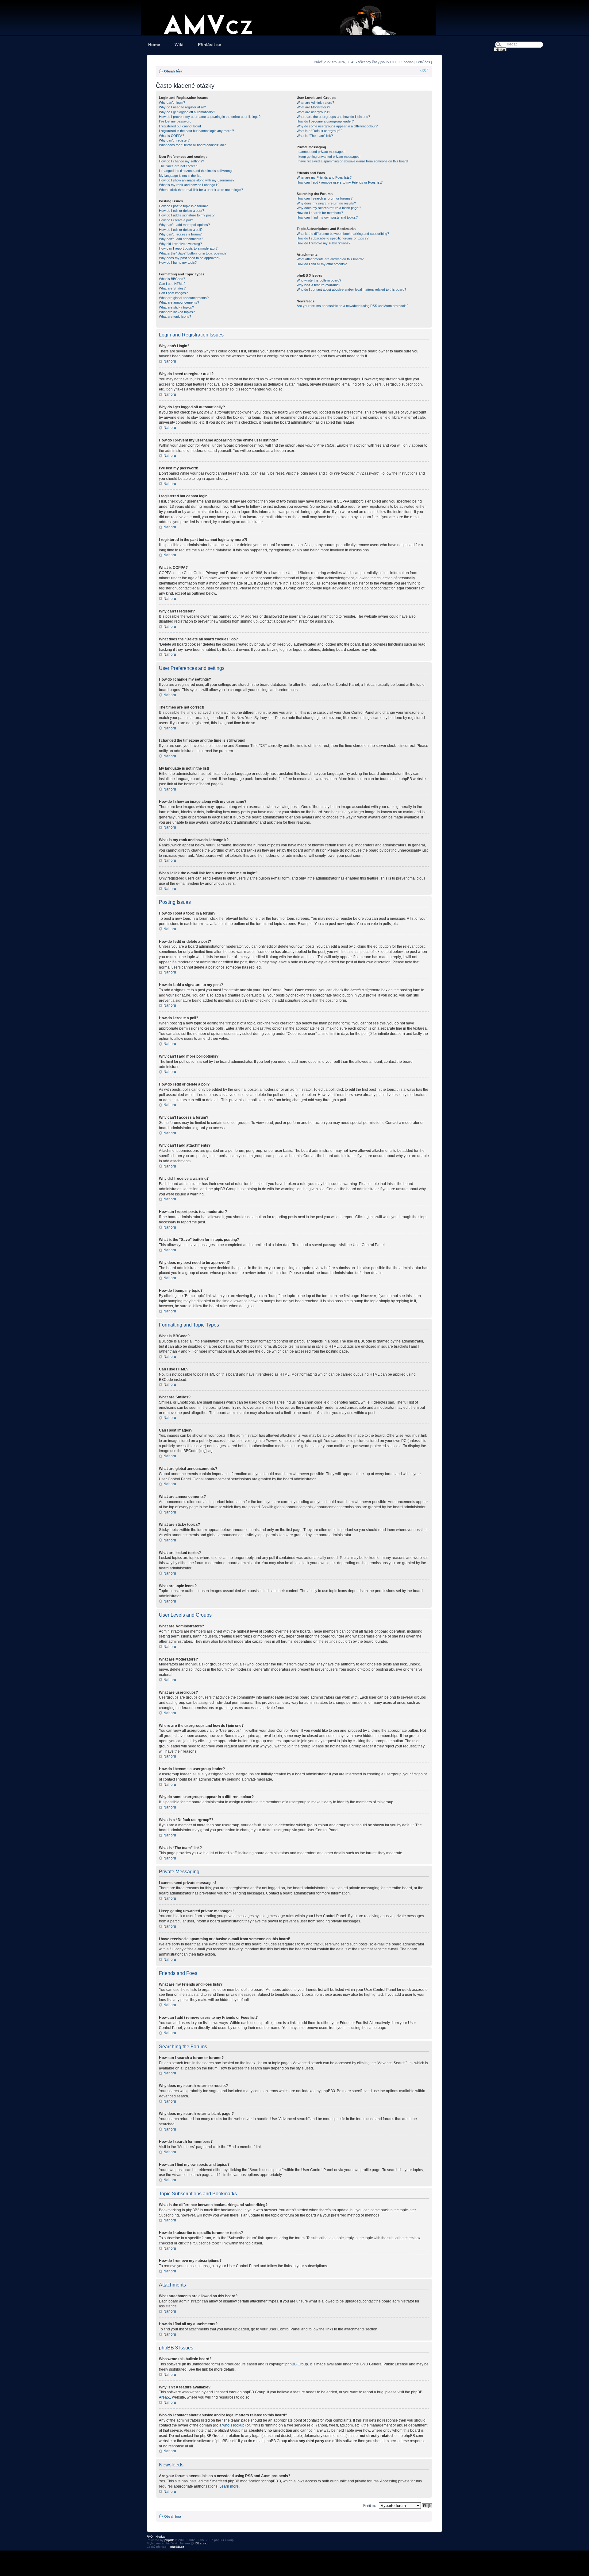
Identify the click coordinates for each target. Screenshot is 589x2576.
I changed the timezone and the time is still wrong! (196, 171)
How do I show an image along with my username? (197, 180)
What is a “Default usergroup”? (320, 131)
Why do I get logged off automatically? (187, 112)
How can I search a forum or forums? (325, 198)
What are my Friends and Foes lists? (324, 177)
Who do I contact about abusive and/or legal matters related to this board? (351, 289)
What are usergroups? (313, 112)
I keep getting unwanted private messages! (329, 157)
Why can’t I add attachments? (181, 239)
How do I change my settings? (181, 161)
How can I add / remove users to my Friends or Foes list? (340, 182)
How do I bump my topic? (178, 262)
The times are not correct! (178, 166)
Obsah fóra (173, 71)
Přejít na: (370, 2505)
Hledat (160, 2537)
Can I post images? (173, 293)
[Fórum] (294, 17)
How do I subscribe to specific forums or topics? (333, 238)
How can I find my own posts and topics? (327, 217)
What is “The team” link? (315, 136)
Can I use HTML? (172, 284)
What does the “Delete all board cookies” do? (192, 145)
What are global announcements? (184, 298)
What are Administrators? (315, 103)
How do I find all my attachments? (322, 264)
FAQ (150, 2537)
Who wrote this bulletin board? (319, 280)
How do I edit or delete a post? (181, 211)
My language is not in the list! (180, 176)
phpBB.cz (177, 2547)
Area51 (165, 2397)
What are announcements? (179, 302)
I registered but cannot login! (180, 126)
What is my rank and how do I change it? (189, 185)
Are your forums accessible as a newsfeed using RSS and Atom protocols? (352, 306)
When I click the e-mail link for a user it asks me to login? (201, 190)
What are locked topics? (177, 312)
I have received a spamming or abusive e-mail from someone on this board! (353, 161)
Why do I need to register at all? (182, 107)
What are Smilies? (172, 288)
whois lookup (233, 2425)
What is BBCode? (172, 279)
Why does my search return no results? (326, 203)
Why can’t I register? (174, 140)
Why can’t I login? (172, 103)
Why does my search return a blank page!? (329, 208)
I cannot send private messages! (321, 152)
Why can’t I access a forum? (180, 234)
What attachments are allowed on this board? (330, 259)
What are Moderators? (313, 107)
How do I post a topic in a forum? (183, 206)
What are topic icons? (175, 317)
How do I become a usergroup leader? (325, 121)
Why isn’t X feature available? (318, 285)
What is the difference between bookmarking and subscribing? (343, 234)
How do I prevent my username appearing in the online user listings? (210, 117)
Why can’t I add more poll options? (184, 225)
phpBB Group (297, 2364)
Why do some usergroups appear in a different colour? (337, 126)
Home (154, 45)
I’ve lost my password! (176, 121)
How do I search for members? (320, 213)
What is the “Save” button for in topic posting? (193, 253)
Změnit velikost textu (424, 70)
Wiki (179, 45)
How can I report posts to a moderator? (188, 248)
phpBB (169, 2540)
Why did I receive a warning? (180, 244)
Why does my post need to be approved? (190, 258)
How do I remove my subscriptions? (323, 243)
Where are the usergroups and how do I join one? (333, 117)
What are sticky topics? (176, 307)
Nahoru (170, 361)
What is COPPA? (171, 136)
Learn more (229, 2486)
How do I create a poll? (176, 220)
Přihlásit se (210, 45)
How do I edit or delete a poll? (181, 230)
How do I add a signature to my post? (187, 215)
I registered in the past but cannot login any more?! (196, 131)
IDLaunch (202, 2543)
